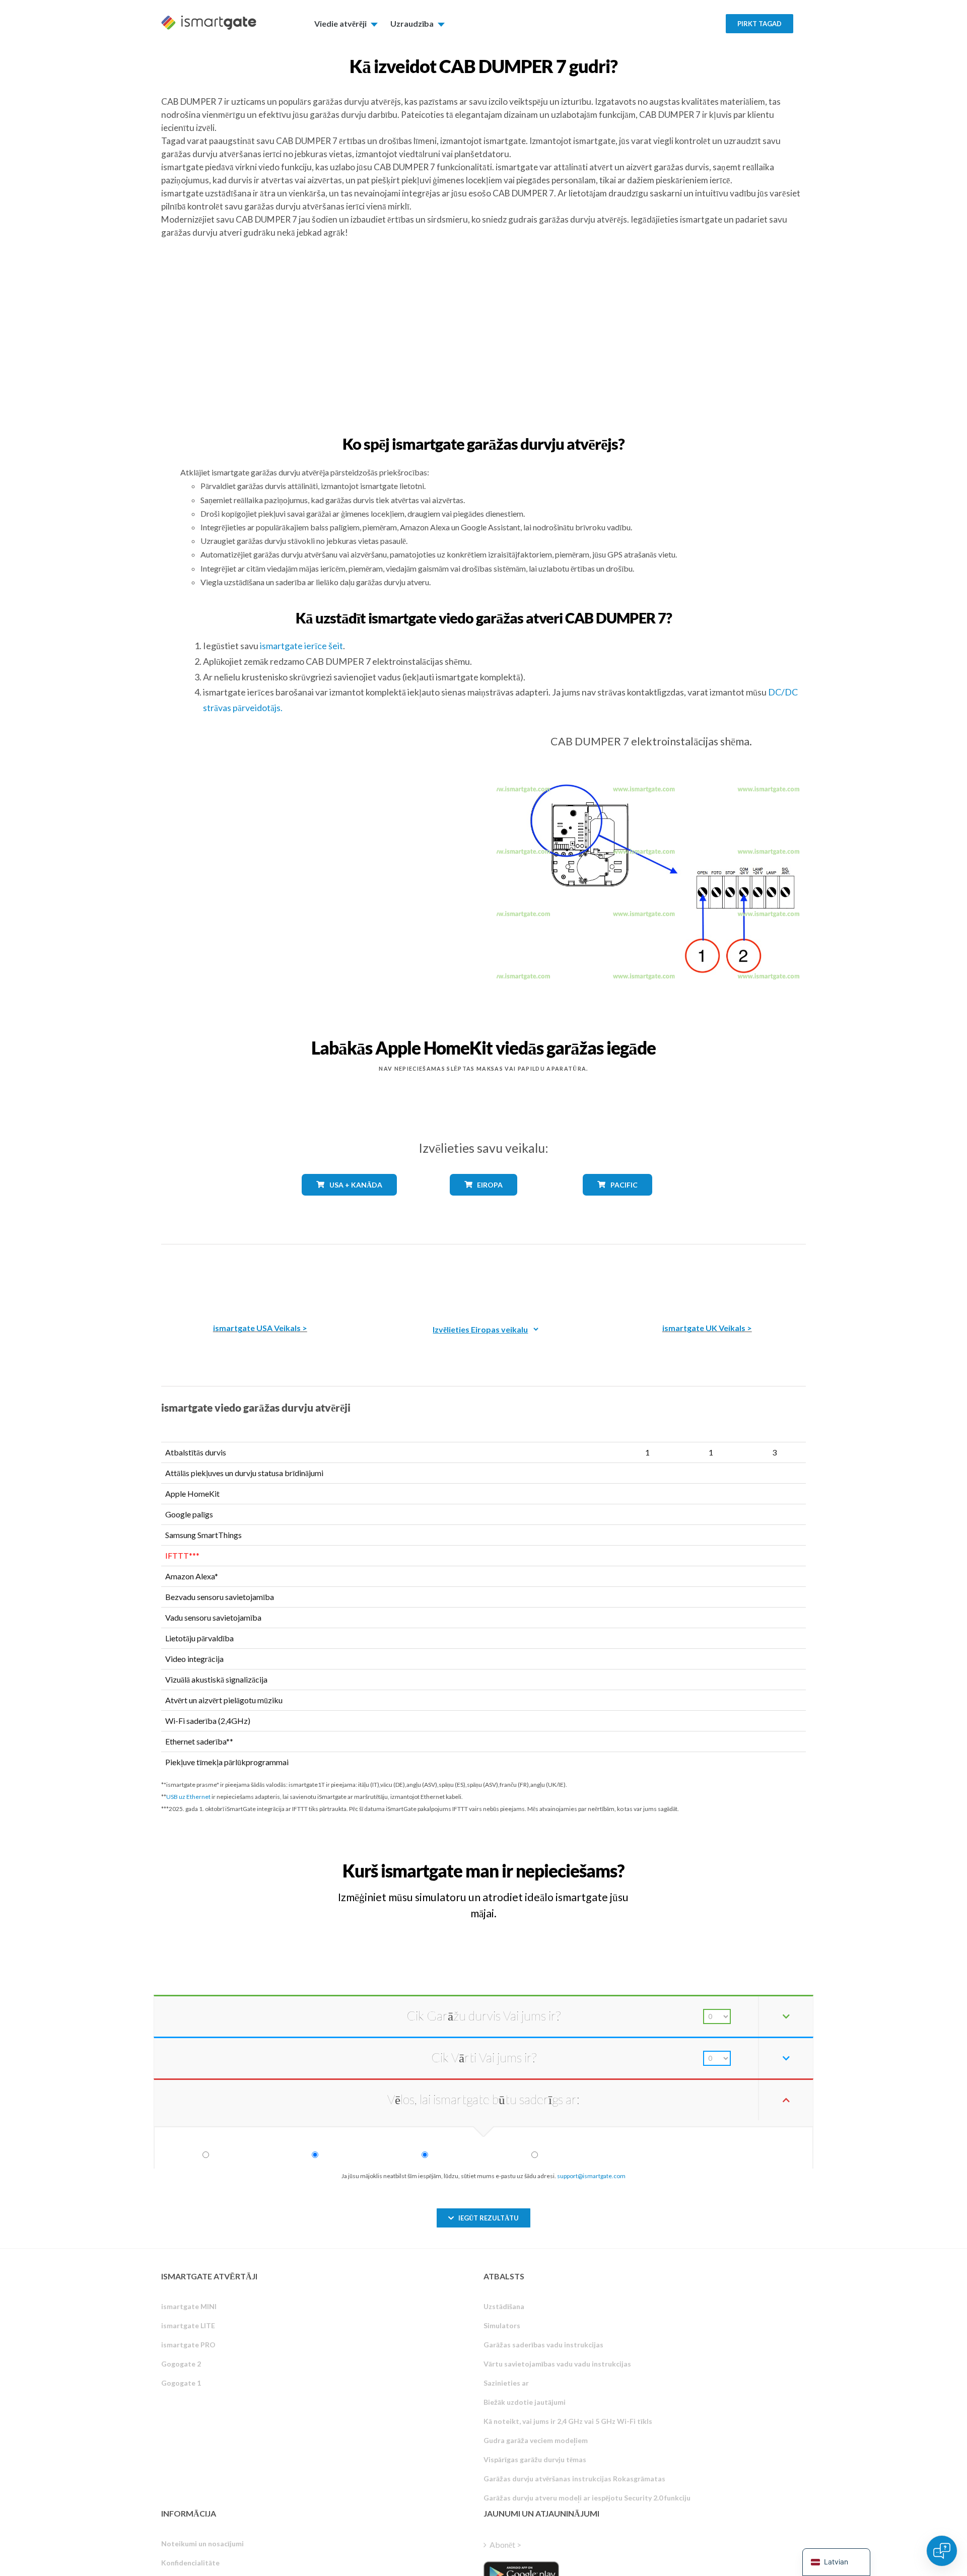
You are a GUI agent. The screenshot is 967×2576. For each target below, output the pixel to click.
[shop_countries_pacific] (618, 1203)
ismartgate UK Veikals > (707, 1328)
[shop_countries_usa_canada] (350, 1203)
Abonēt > (505, 2545)
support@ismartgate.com (591, 2176)
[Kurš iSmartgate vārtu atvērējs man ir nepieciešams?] (732, 1862)
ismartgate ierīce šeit (301, 646)
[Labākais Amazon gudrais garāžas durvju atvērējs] (260, 1276)
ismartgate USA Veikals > (260, 1328)
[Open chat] (942, 2551)
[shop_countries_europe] (483, 1203)
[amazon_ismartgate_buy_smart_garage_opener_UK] (707, 1276)
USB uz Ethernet (188, 1797)
